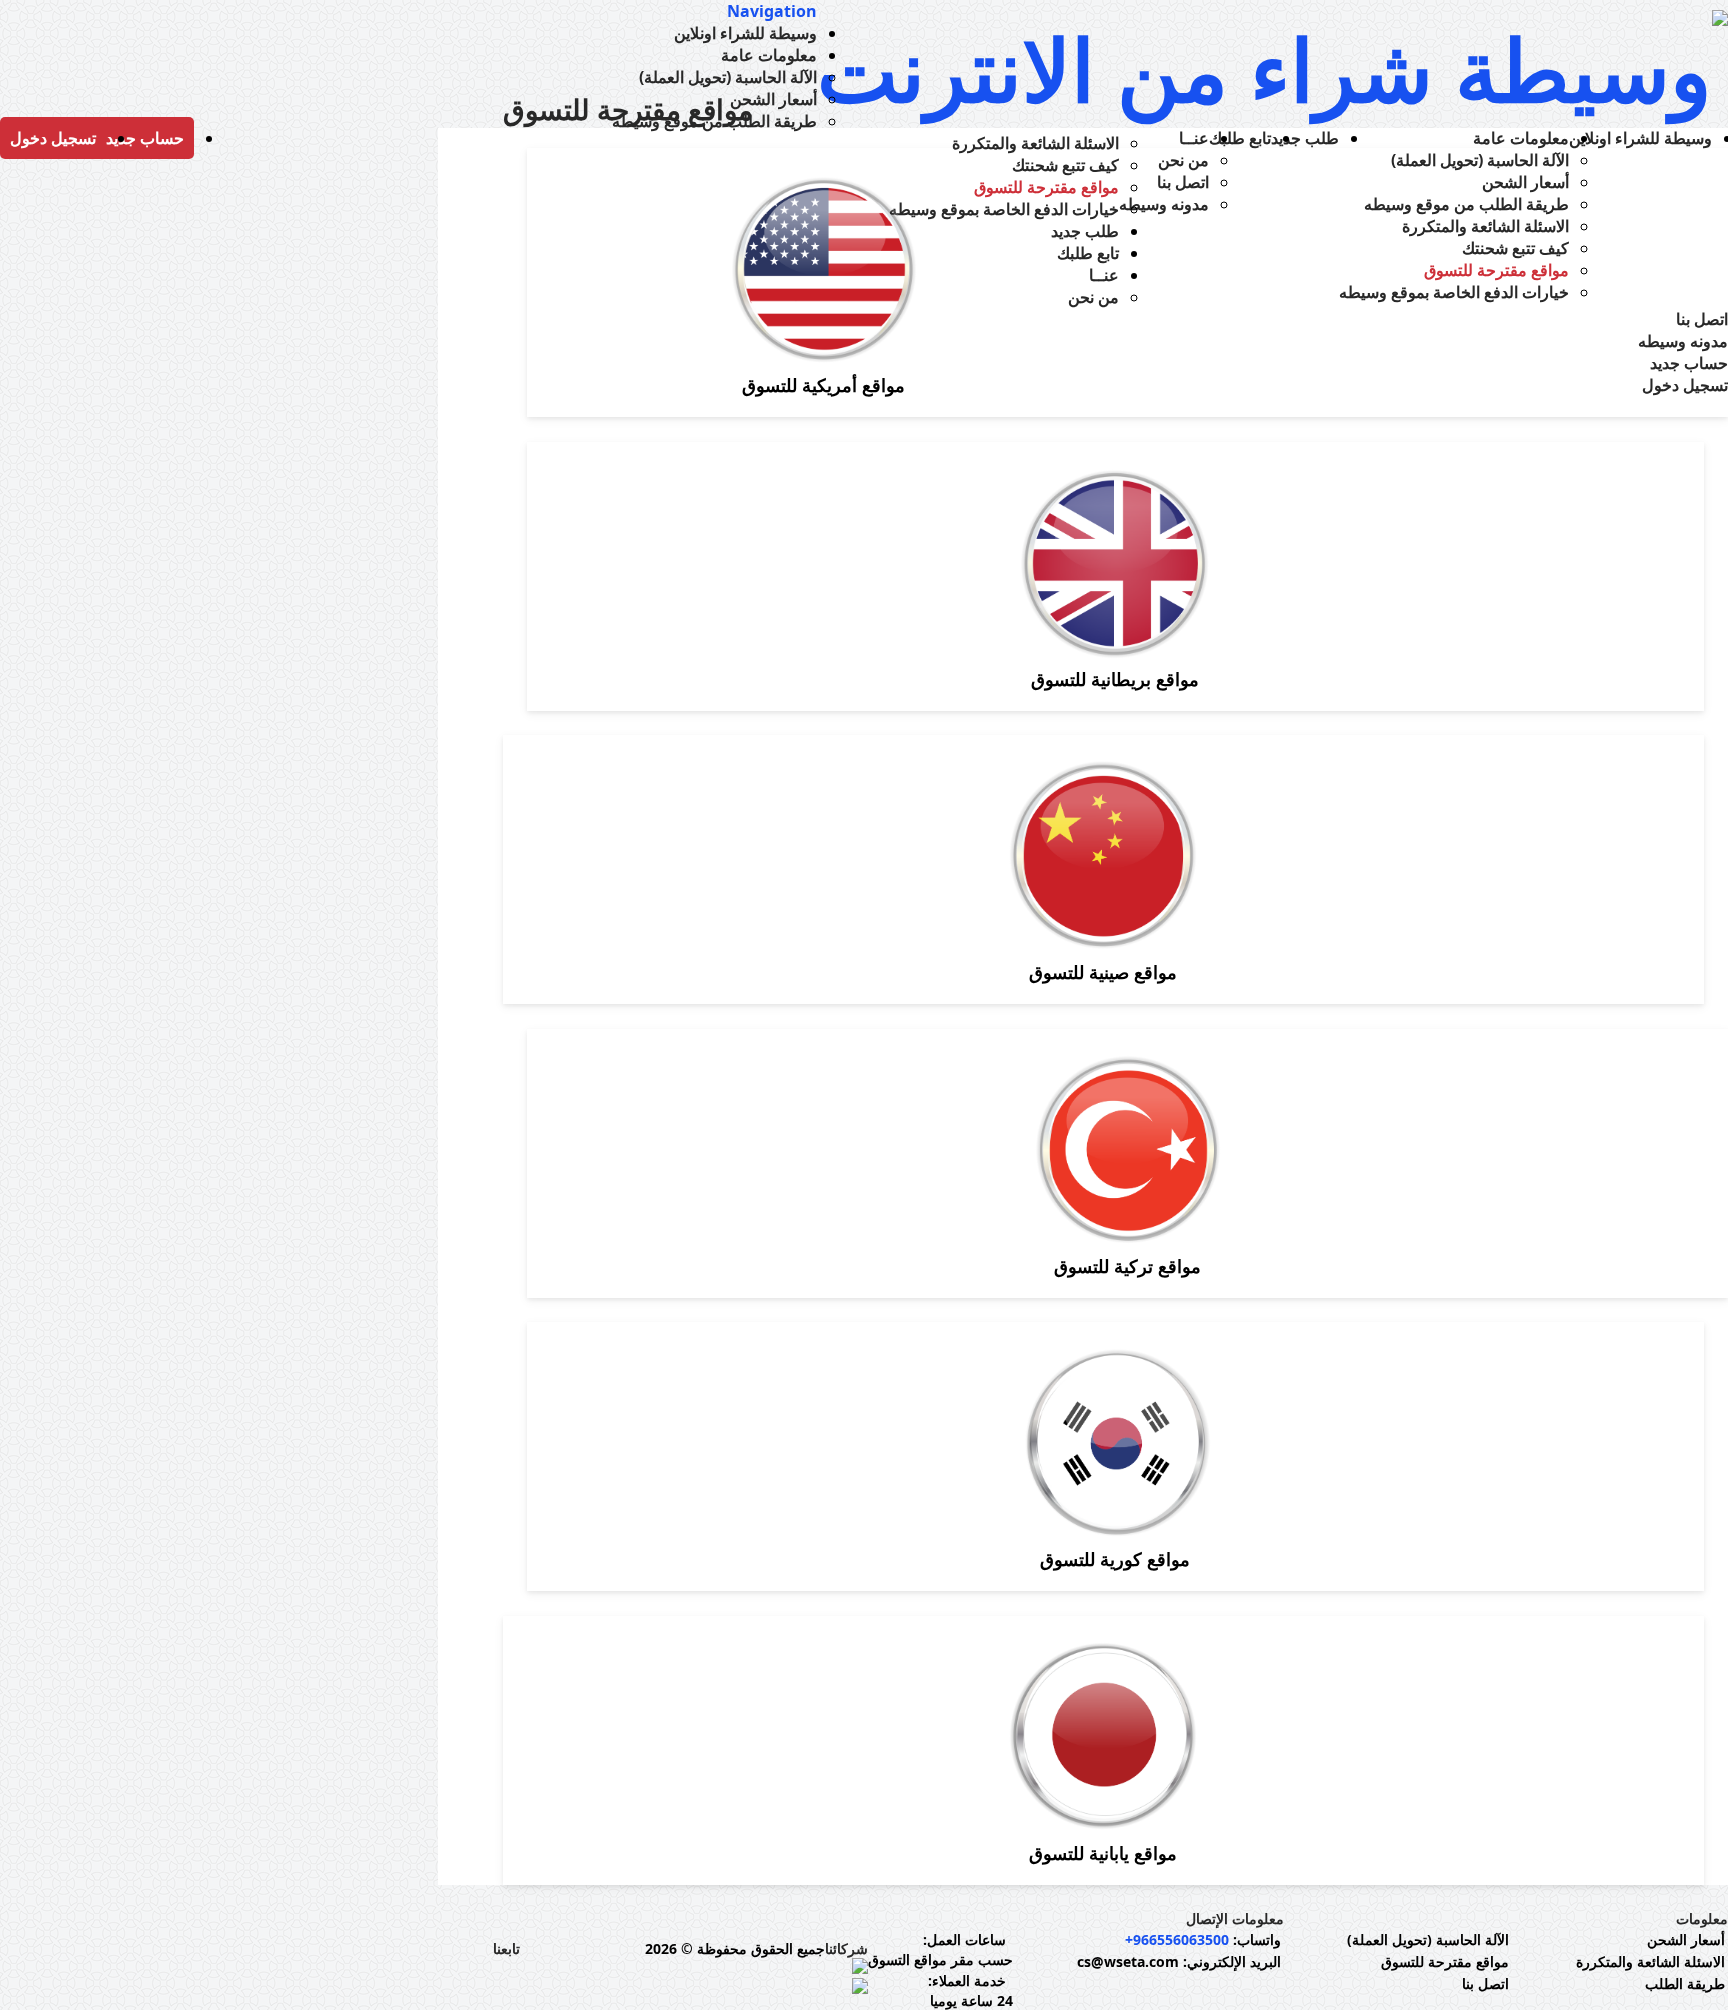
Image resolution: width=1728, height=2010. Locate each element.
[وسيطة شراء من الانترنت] (1272, 68)
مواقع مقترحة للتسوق (1445, 1961)
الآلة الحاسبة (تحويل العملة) (1428, 1939)
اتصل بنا (1485, 1983)
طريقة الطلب (1685, 1983)
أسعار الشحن (1686, 1939)
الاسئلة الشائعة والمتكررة (1650, 1961)
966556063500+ (1177, 1939)
